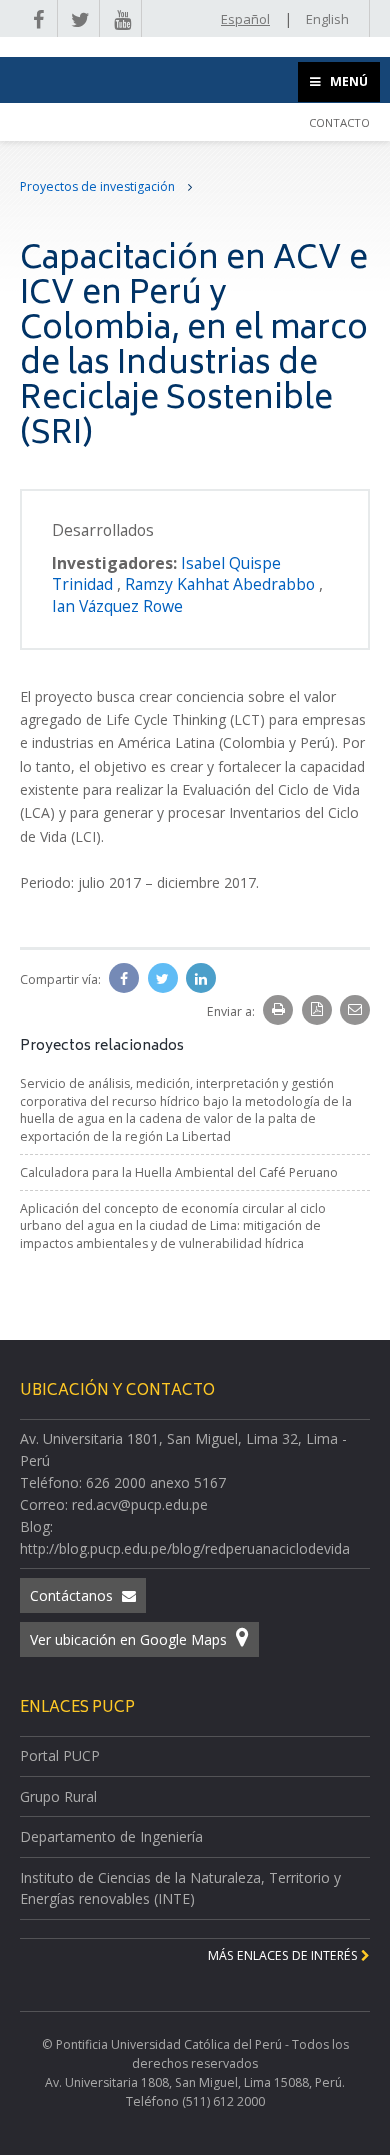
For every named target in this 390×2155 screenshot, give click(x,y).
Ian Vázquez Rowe (117, 606)
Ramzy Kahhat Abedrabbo (222, 584)
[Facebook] (126, 978)
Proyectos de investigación (99, 186)
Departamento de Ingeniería (111, 1836)
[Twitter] (165, 978)
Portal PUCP (60, 1755)
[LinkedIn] (201, 978)
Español (245, 19)
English (327, 19)
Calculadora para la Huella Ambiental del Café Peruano (179, 1172)
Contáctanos (73, 1595)
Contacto (339, 122)
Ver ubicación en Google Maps (130, 1639)
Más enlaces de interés (284, 1955)
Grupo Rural (58, 1796)
